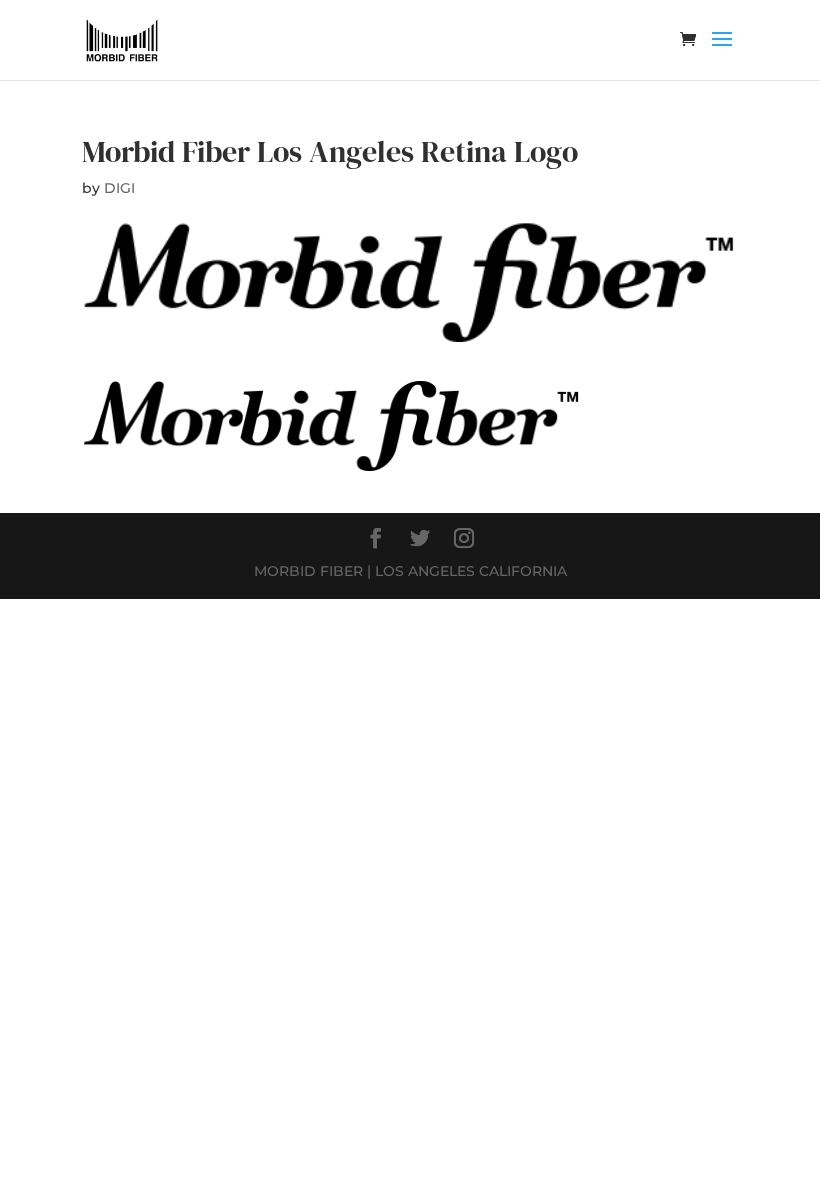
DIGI (119, 188)
